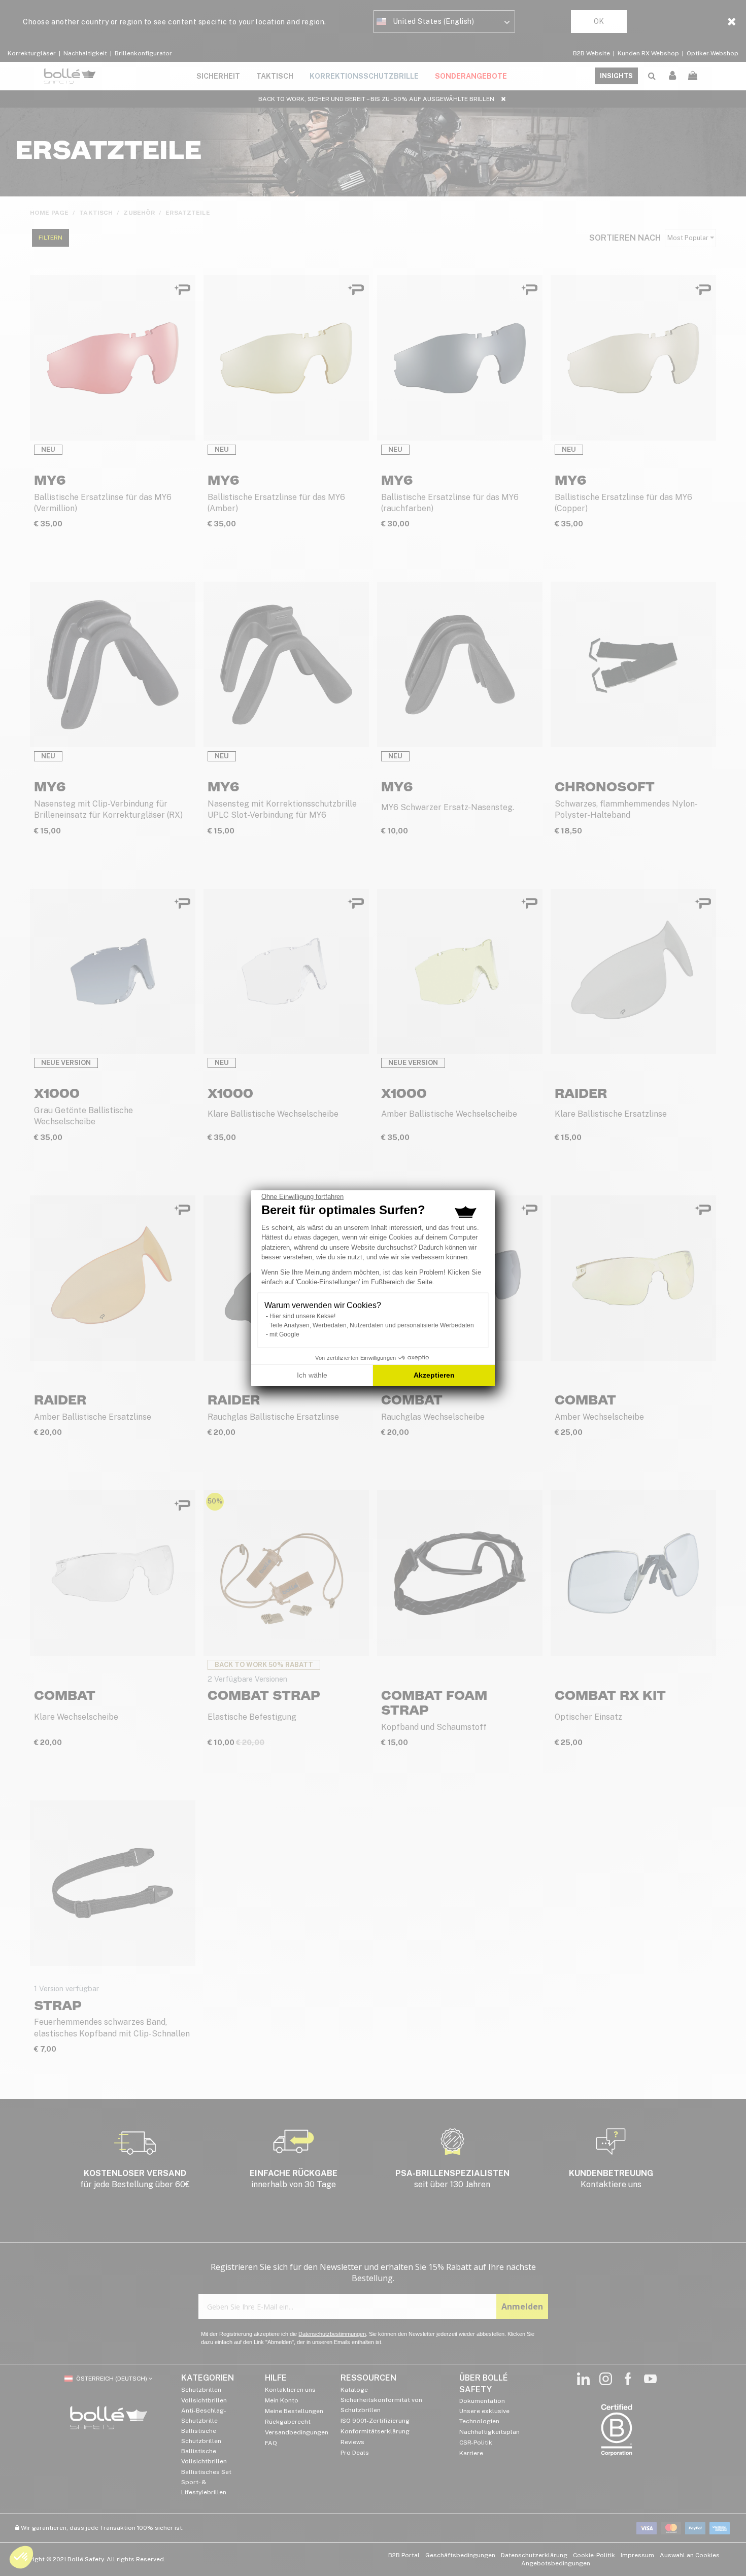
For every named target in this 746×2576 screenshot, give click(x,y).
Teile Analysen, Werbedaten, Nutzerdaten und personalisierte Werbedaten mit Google (372, 1330)
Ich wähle (312, 1375)
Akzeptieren (434, 1375)
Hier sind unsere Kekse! (302, 1316)
